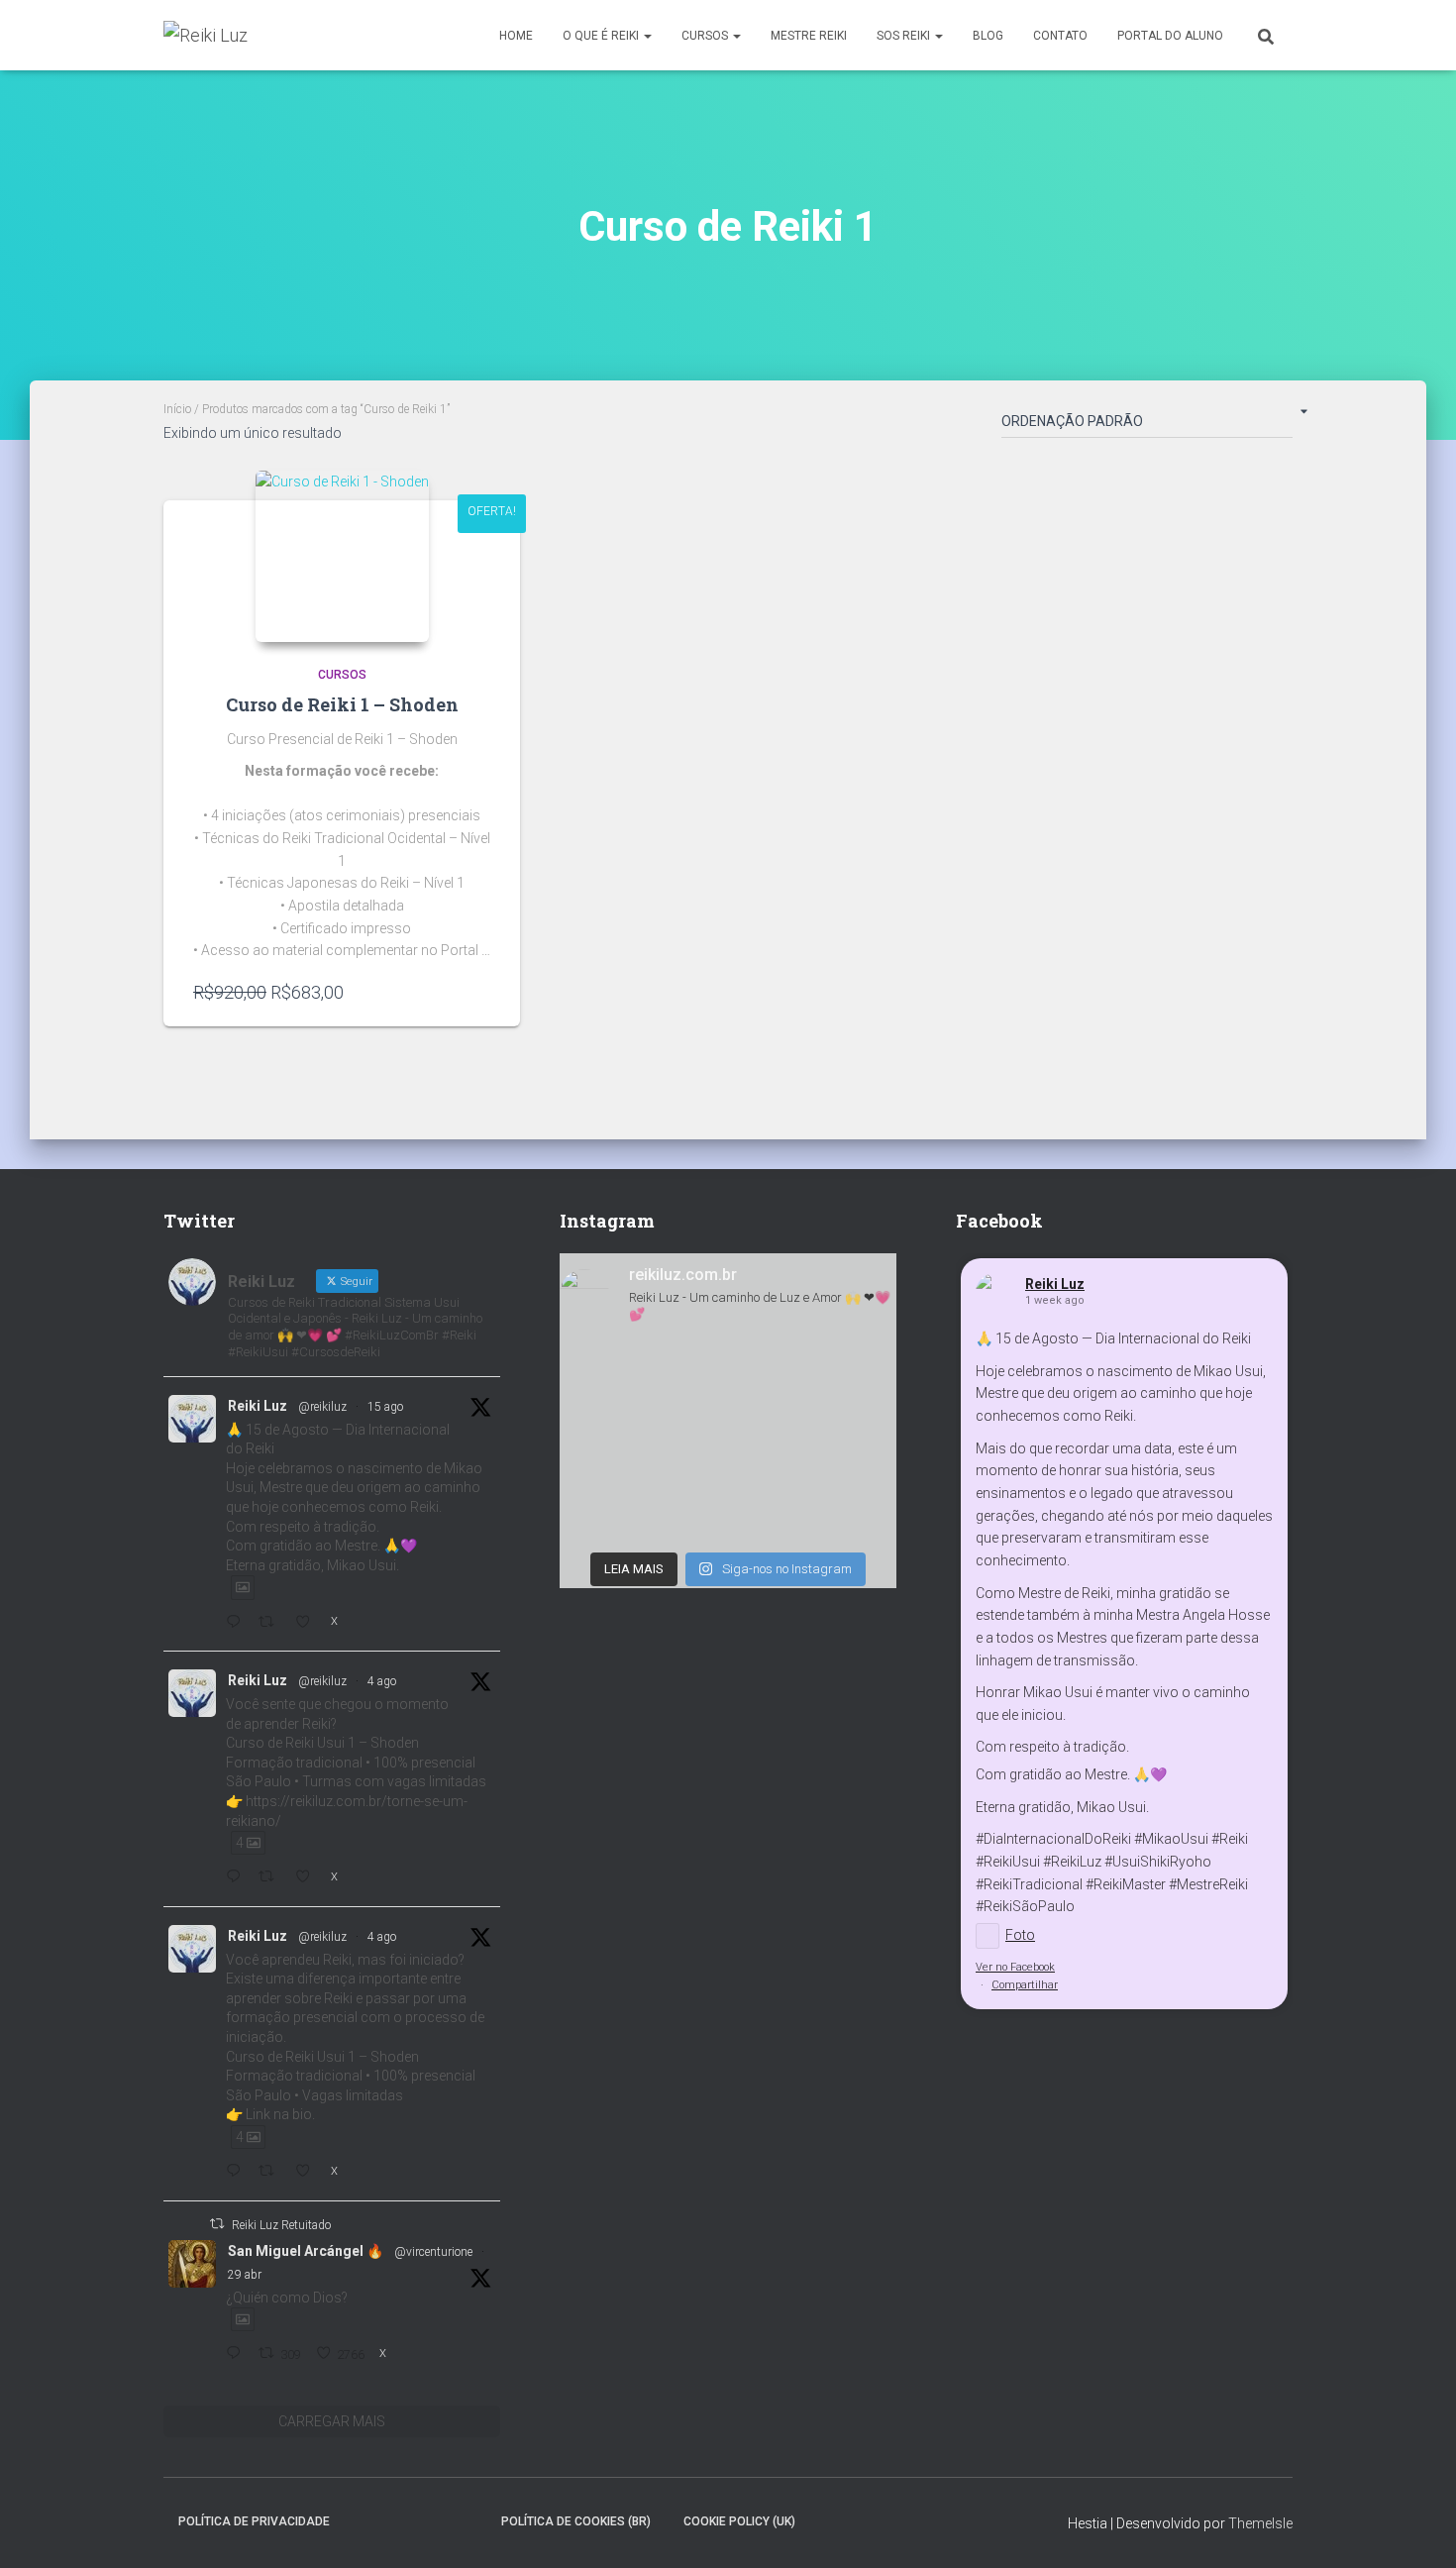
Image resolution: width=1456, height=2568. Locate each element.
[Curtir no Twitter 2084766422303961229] (308, 1878)
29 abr (245, 2275)
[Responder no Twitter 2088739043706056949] (237, 1623)
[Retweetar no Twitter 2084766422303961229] (271, 1878)
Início (177, 409)
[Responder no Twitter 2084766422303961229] (237, 1878)
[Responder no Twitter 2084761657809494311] (237, 2172)
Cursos (706, 36)
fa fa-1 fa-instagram (433, 2520)
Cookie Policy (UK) (739, 2521)
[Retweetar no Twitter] (217, 2224)
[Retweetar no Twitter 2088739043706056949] (271, 1623)
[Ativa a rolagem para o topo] (1417, 2528)
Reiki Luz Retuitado (281, 2225)
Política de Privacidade (254, 2521)
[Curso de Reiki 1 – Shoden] (342, 556)
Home (516, 36)
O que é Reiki (602, 36)
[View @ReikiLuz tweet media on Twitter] (243, 1587)
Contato (1060, 36)
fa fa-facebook (364, 2520)
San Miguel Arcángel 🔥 (306, 2251)
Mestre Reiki (809, 36)
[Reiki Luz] (206, 36)
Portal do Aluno (1170, 36)
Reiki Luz (258, 1406)
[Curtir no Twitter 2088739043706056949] (308, 1623)
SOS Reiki (905, 36)
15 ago (385, 1407)
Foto (1020, 1935)
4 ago (382, 1681)
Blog (988, 36)
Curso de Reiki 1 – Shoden (342, 704)
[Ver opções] (480, 992)
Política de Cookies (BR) (576, 2521)
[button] (647, 36)
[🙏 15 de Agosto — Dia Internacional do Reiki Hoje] (728, 1442)
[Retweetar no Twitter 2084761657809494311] (271, 2172)
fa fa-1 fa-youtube (468, 2520)
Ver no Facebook (1015, 1967)
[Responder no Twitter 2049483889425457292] (237, 2354)
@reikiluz (322, 1407)
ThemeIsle (1260, 2523)
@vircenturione (433, 2252)
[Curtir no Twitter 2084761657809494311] (308, 2172)
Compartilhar (1025, 1985)
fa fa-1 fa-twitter (398, 2520)
